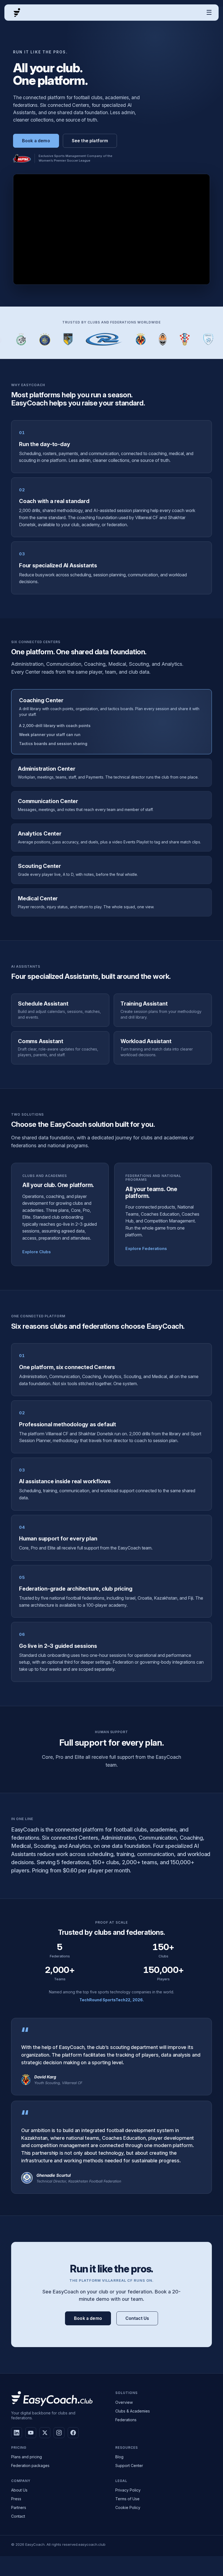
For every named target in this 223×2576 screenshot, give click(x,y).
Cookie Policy (128, 2507)
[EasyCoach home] (17, 13)
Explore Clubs (37, 1252)
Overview (124, 2402)
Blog (119, 2457)
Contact (18, 2516)
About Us (19, 2490)
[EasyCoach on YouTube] (31, 2433)
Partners (19, 2507)
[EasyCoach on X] (45, 2433)
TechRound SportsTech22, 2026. (112, 2000)
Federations (126, 2420)
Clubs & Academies (133, 2411)
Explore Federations (146, 1248)
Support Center (129, 2465)
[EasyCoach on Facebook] (73, 2433)
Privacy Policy (128, 2490)
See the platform (90, 141)
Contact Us (137, 2318)
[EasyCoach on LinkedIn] (17, 2433)
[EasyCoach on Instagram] (59, 2433)
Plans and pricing (27, 2457)
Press (16, 2499)
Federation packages (30, 2465)
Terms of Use (127, 2499)
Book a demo (36, 141)
